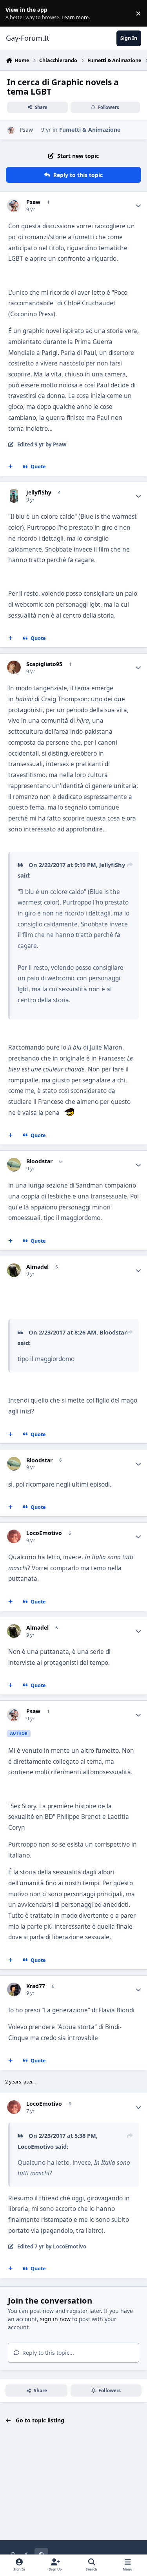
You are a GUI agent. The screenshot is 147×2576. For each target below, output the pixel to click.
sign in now (55, 2319)
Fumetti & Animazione (90, 130)
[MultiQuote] (11, 467)
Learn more (15, 13)
